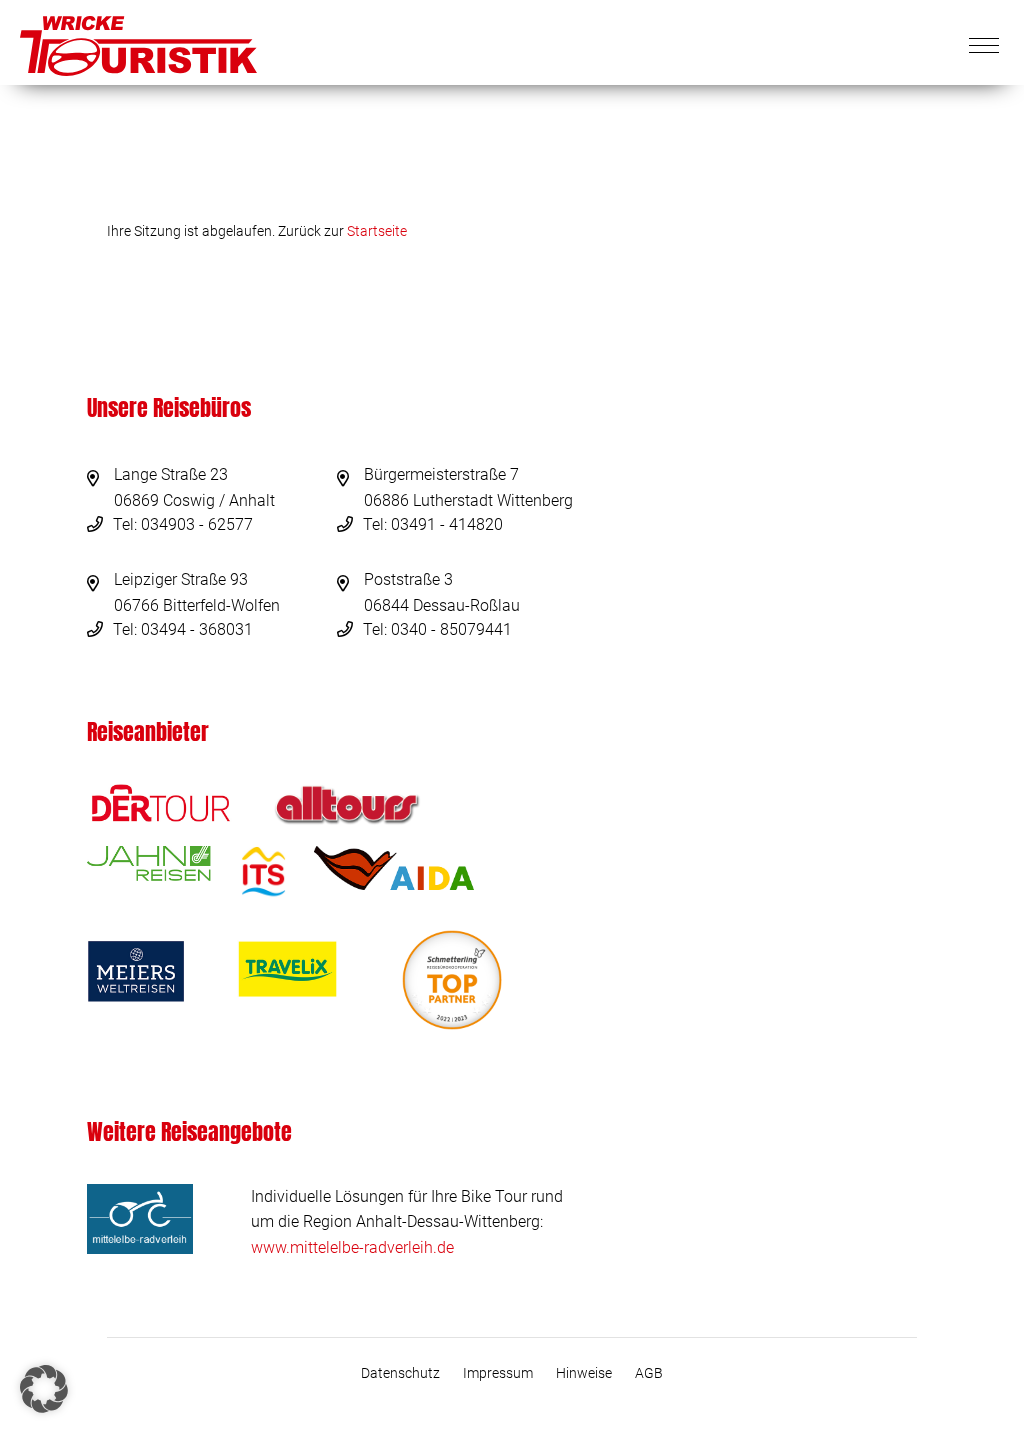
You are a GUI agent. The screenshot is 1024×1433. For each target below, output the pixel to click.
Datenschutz (400, 1373)
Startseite (377, 231)
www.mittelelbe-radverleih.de (352, 1247)
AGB (649, 1373)
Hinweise (584, 1373)
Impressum (498, 1373)
